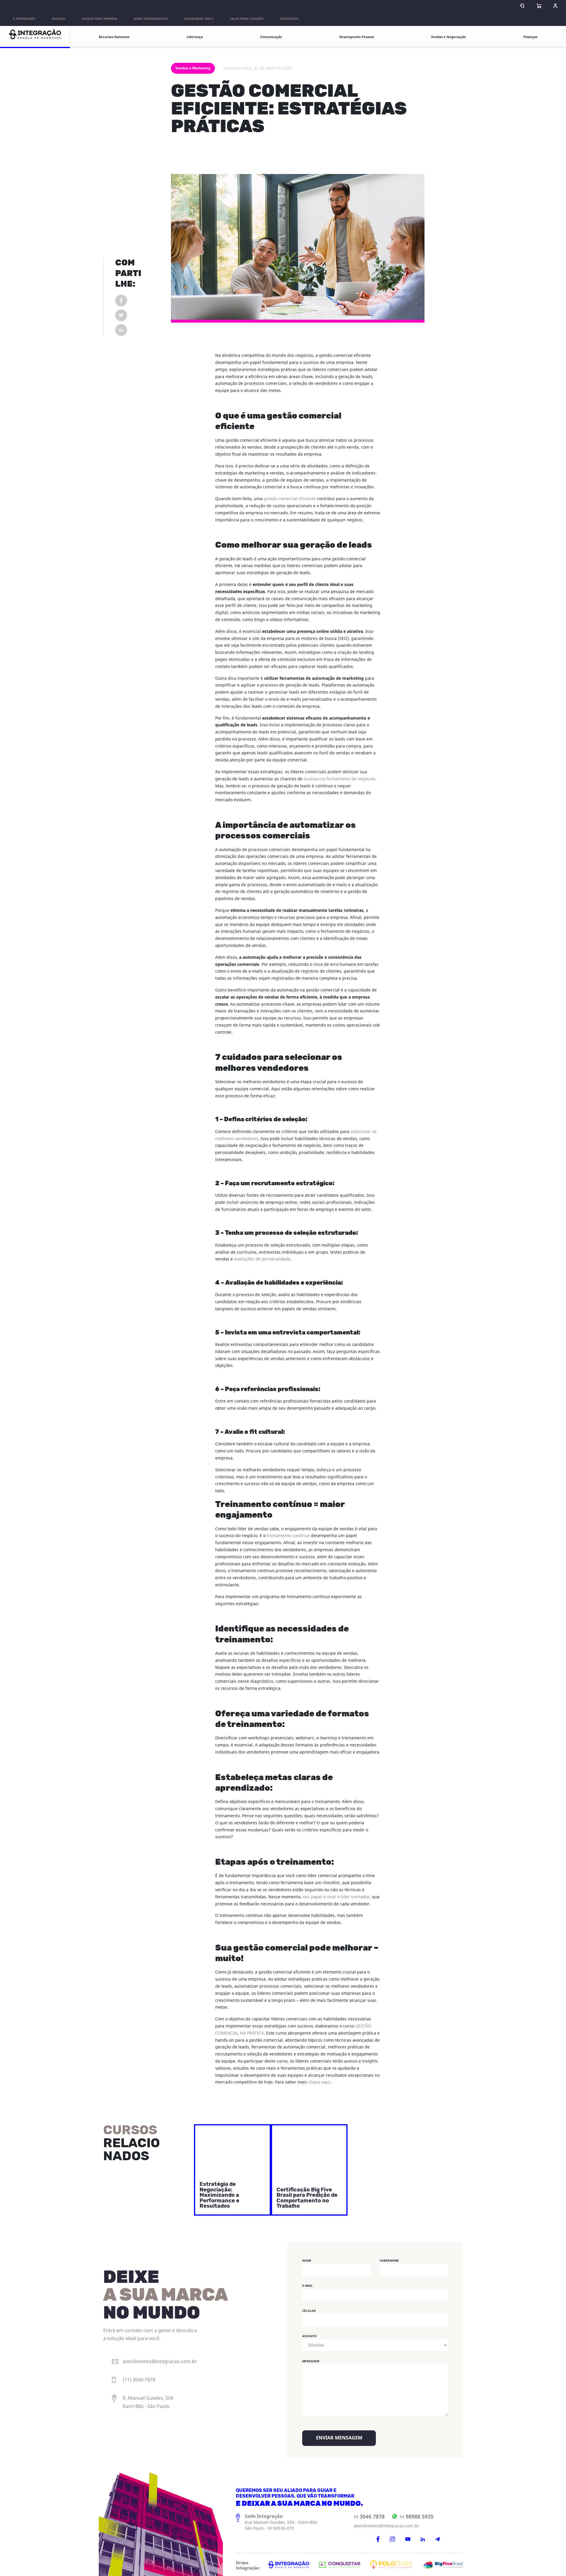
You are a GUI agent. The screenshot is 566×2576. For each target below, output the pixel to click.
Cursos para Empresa (99, 19)
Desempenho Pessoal (357, 37)
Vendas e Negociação (449, 37)
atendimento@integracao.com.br (386, 2526)
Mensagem (311, 2361)
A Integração (24, 19)
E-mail (307, 2286)
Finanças (530, 37)
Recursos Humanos (114, 37)
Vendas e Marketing (193, 68)
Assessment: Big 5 (199, 19)
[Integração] (35, 37)
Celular (309, 2311)
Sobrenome (389, 2261)
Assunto (309, 2336)
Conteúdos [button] (289, 19)
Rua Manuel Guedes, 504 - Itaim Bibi (281, 2522)
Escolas (59, 19)
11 (369, 2517)
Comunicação (271, 37)
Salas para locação (247, 19)
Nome (307, 2261)
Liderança (195, 37)
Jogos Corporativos (151, 19)
